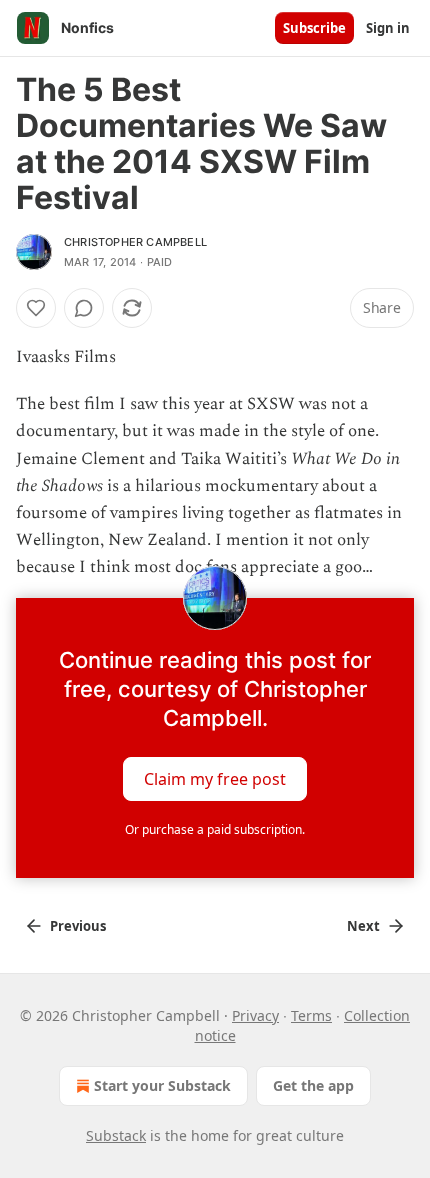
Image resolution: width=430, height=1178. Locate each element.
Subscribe (314, 28)
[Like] (36, 308)
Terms (311, 1015)
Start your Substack (162, 1085)
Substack (116, 1135)
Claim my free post (215, 778)
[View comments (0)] (84, 308)
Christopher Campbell (135, 242)
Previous (78, 926)
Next (363, 926)
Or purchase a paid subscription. (215, 829)
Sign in (388, 28)
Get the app (313, 1085)
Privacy (255, 1015)
